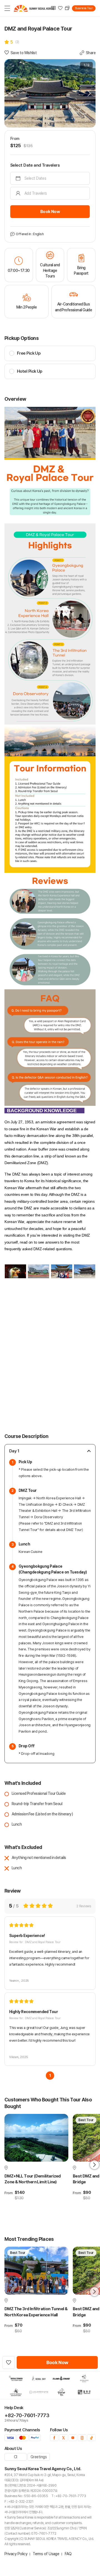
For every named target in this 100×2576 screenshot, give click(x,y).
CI (16, 2457)
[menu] (7, 8)
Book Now (50, 212)
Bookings (68, 8)
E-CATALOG (54, 8)
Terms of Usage (46, 2554)
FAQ (68, 2554)
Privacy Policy (16, 2554)
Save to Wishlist (24, 53)
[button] (89, 93)
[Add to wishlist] (9, 2362)
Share (91, 53)
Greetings (39, 2457)
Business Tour (84, 8)
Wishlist (61, 8)
